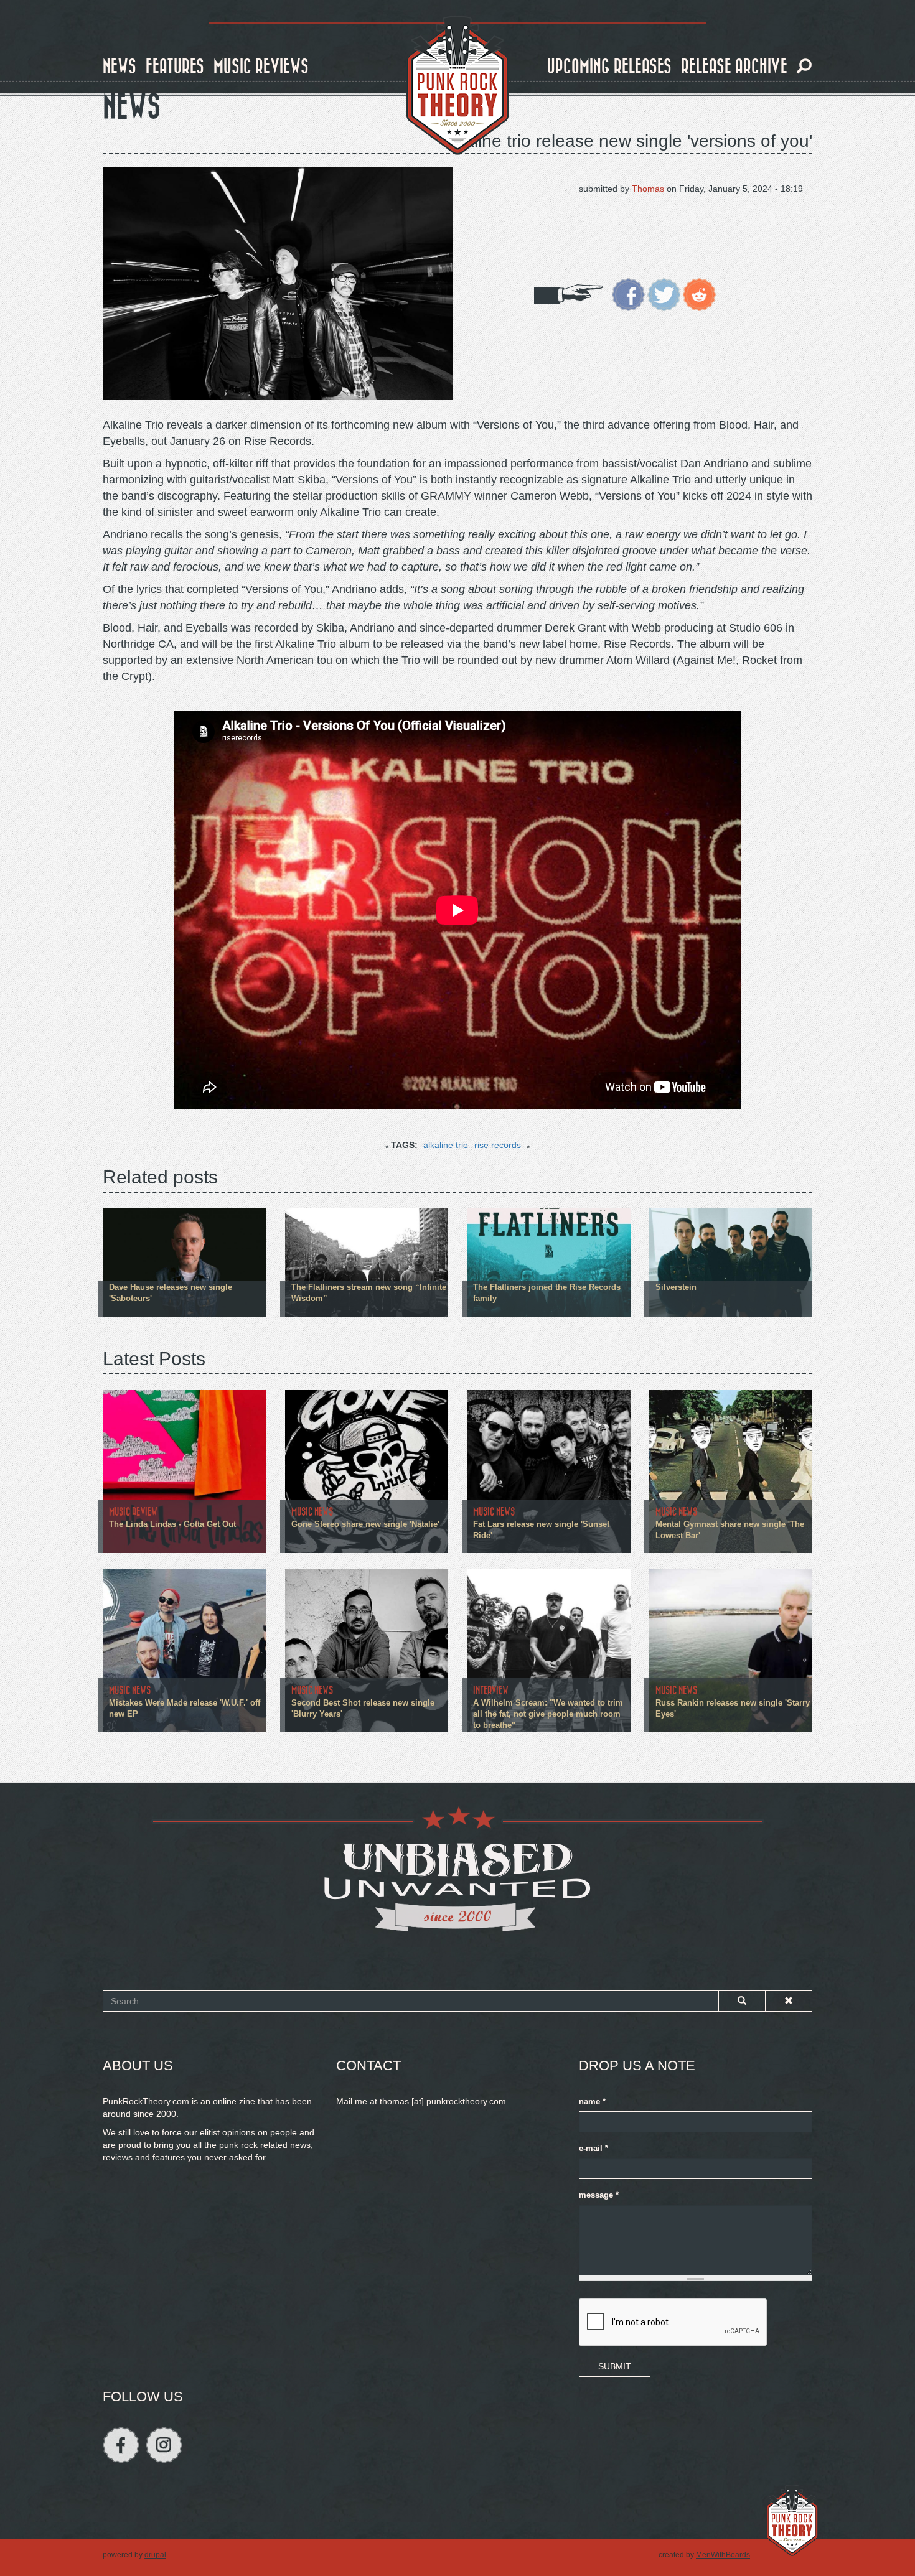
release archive (734, 67)
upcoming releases (609, 67)
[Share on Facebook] (628, 294)
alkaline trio (446, 1145)
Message (599, 2195)
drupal (155, 2555)
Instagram (164, 2445)
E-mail (594, 2149)
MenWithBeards (723, 2555)
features (175, 67)
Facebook (121, 2445)
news (120, 67)
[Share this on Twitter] (664, 294)
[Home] (457, 86)
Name (592, 2102)
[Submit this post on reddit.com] (699, 294)
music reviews (261, 67)
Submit (615, 2366)
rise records (498, 1145)
